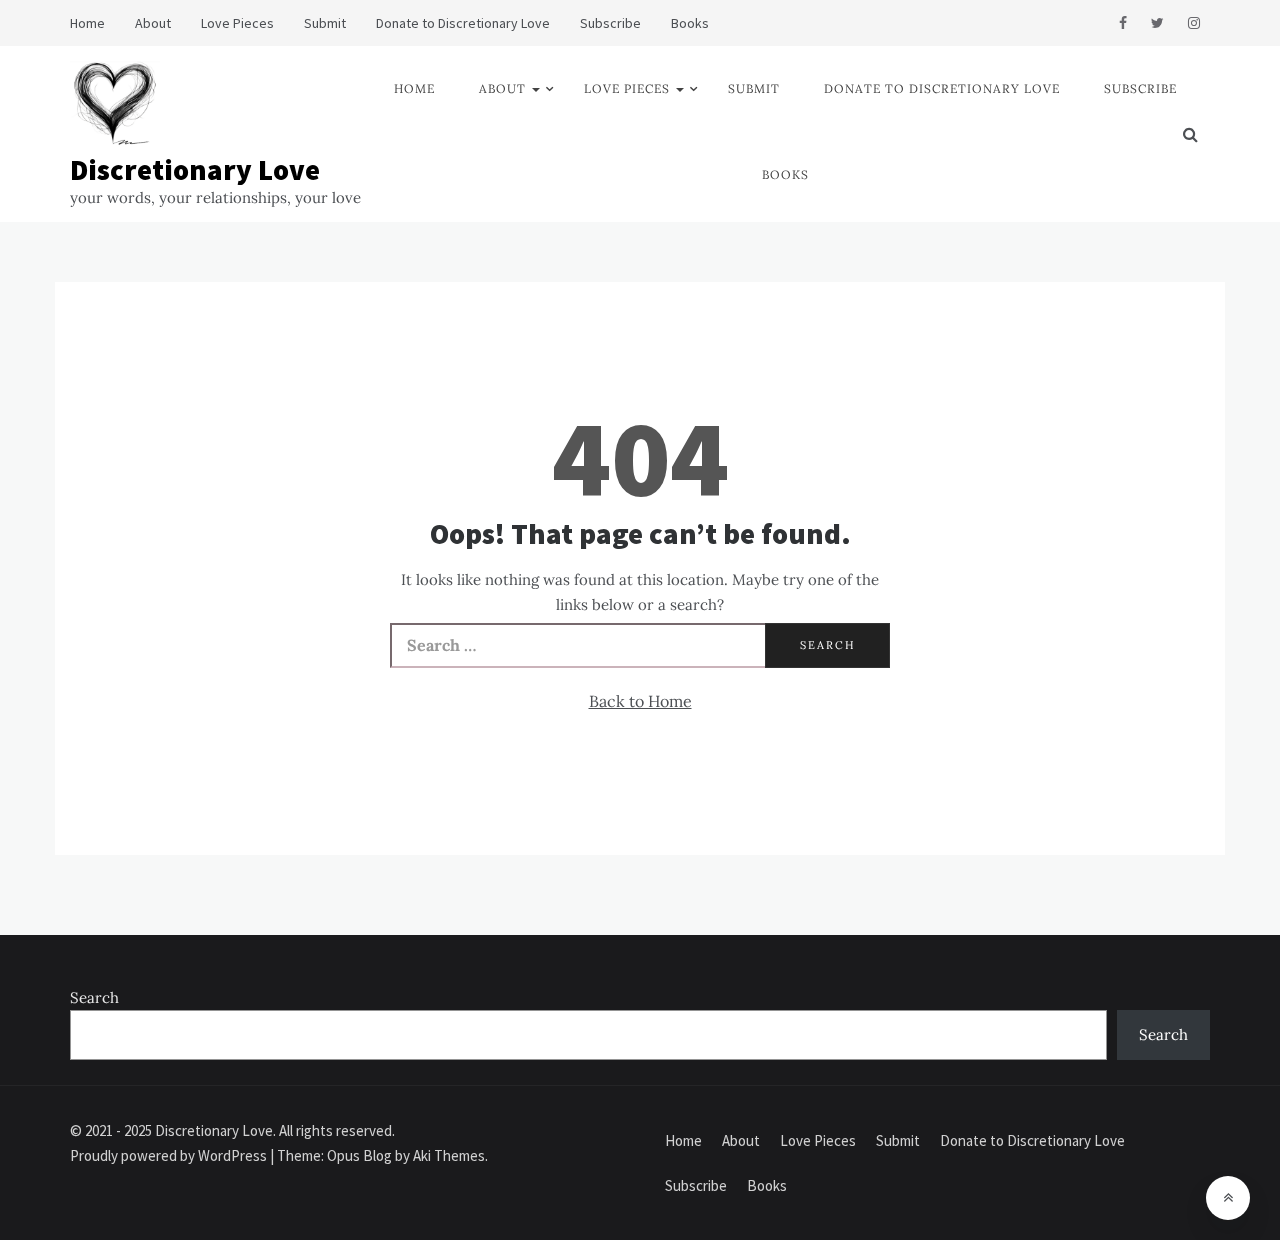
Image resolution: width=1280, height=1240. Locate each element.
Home (87, 23)
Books (690, 23)
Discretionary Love (195, 169)
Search (94, 997)
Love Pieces (237, 23)
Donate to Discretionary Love (463, 23)
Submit (325, 23)
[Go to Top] (1228, 1198)
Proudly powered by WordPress (170, 1155)
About (153, 23)
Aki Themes (449, 1155)
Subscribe (610, 23)
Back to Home (640, 701)
